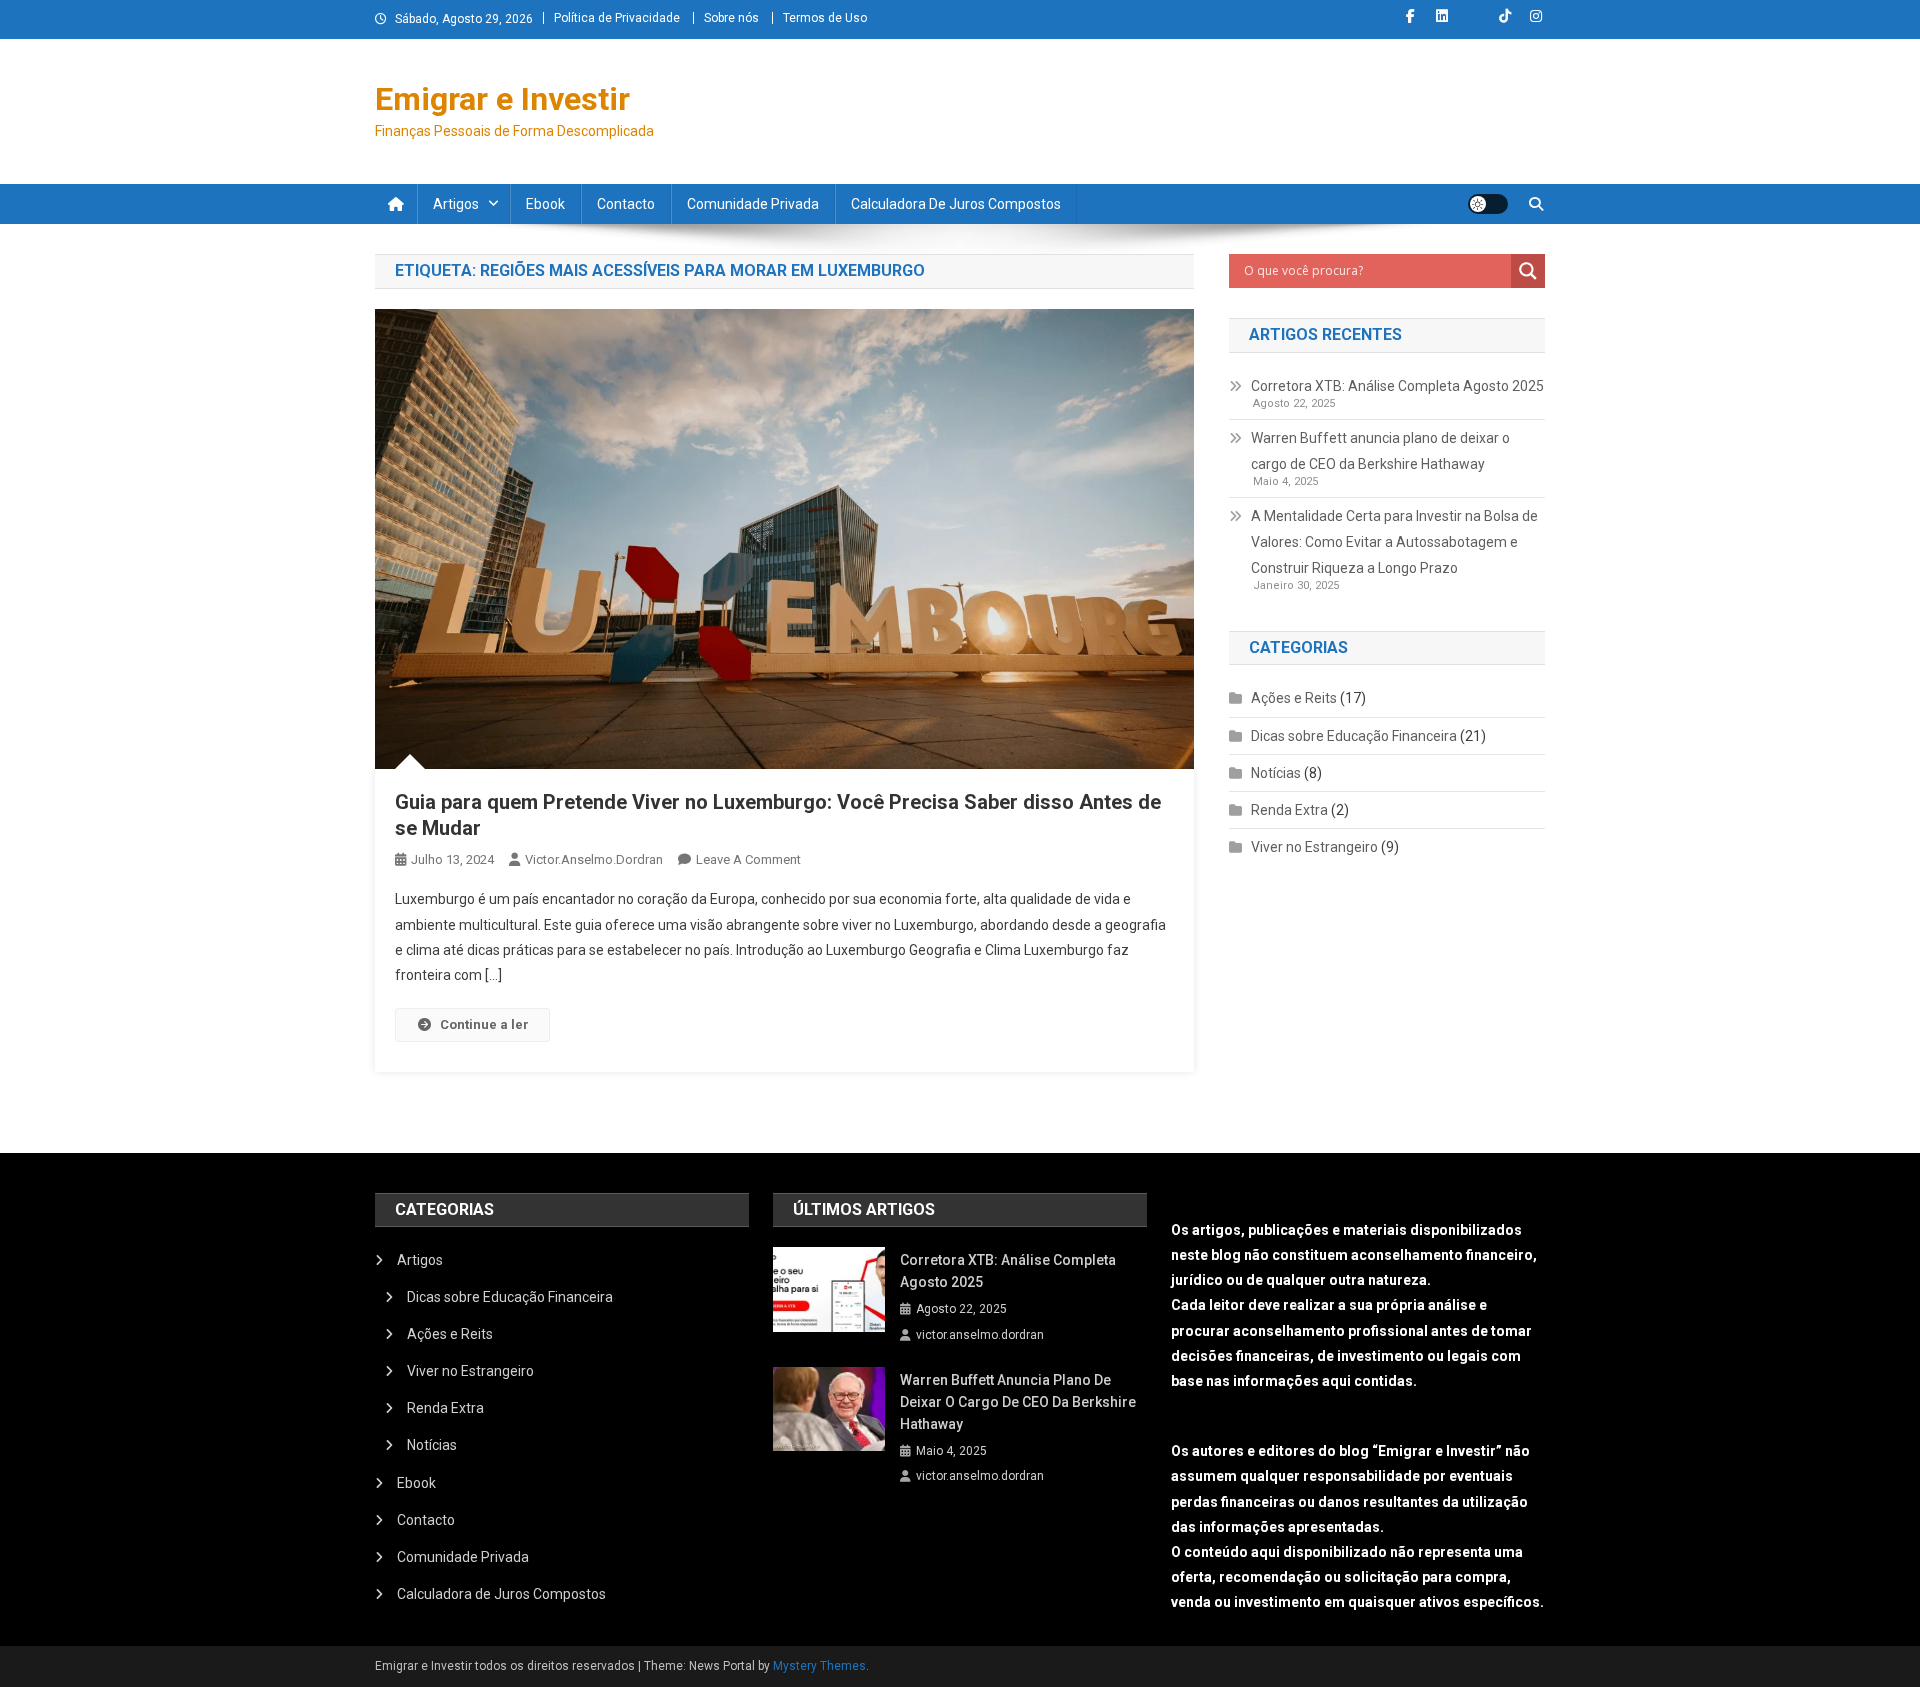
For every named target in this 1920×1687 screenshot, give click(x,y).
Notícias (1276, 773)
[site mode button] (1488, 204)
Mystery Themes (819, 1666)
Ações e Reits (1294, 698)
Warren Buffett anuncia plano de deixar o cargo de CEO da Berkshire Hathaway (1380, 451)
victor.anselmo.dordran (594, 859)
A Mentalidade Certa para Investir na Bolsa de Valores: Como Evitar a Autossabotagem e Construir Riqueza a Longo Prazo (1394, 542)
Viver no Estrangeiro (1314, 847)
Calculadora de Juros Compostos (956, 204)
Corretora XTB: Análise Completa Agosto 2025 (1397, 386)
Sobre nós (731, 18)
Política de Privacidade (617, 18)
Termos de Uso (825, 18)
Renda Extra (1289, 810)
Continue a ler (484, 1024)
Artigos (456, 204)
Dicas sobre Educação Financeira (1354, 736)
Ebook (545, 204)
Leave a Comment (748, 859)
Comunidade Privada (753, 204)
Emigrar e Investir (502, 99)
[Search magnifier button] (1528, 271)
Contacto (626, 204)
